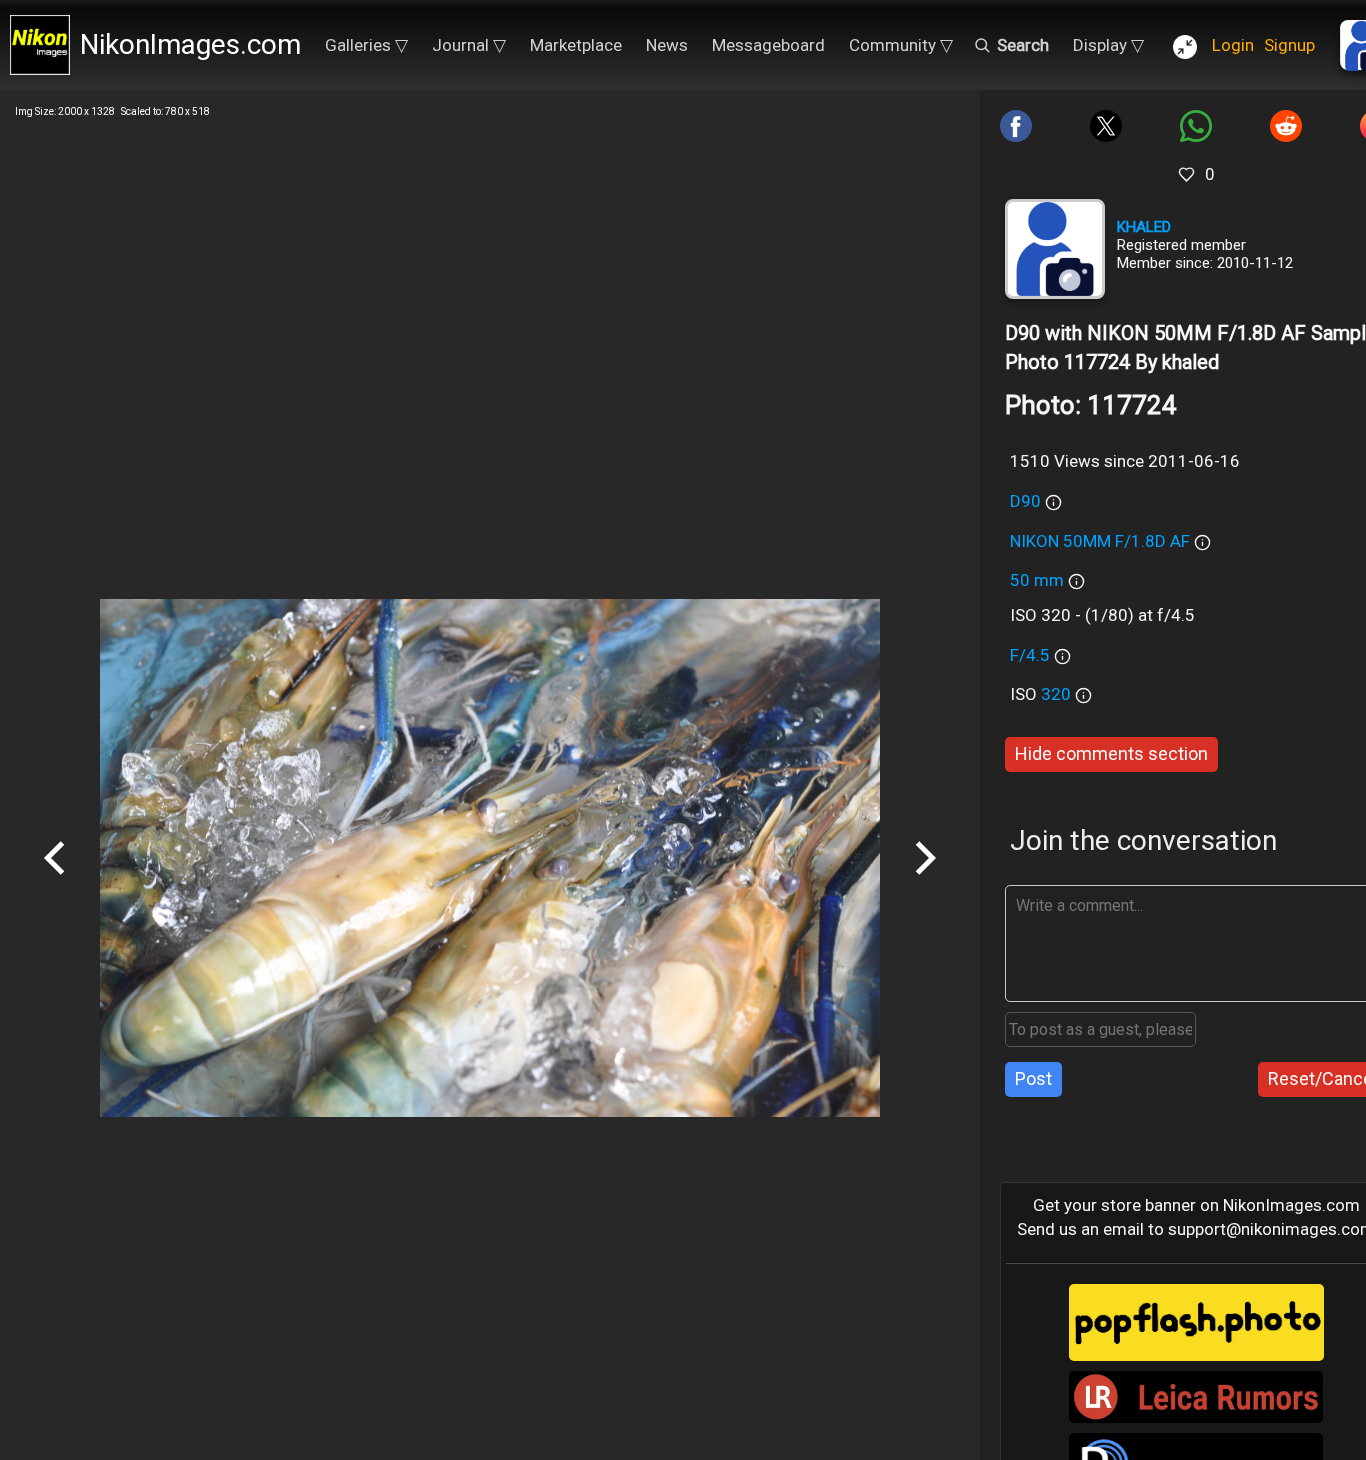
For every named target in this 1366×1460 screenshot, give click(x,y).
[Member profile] (1055, 249)
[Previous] (55, 882)
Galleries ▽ (366, 45)
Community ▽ (901, 45)
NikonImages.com (190, 44)
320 (1058, 694)
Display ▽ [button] (1108, 45)
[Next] (925, 882)
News (667, 45)
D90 (1025, 501)
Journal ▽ (469, 45)
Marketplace (576, 45)
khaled (1144, 227)
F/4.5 (1030, 655)
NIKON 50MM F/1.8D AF (1100, 541)
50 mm (1037, 580)
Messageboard (768, 45)
